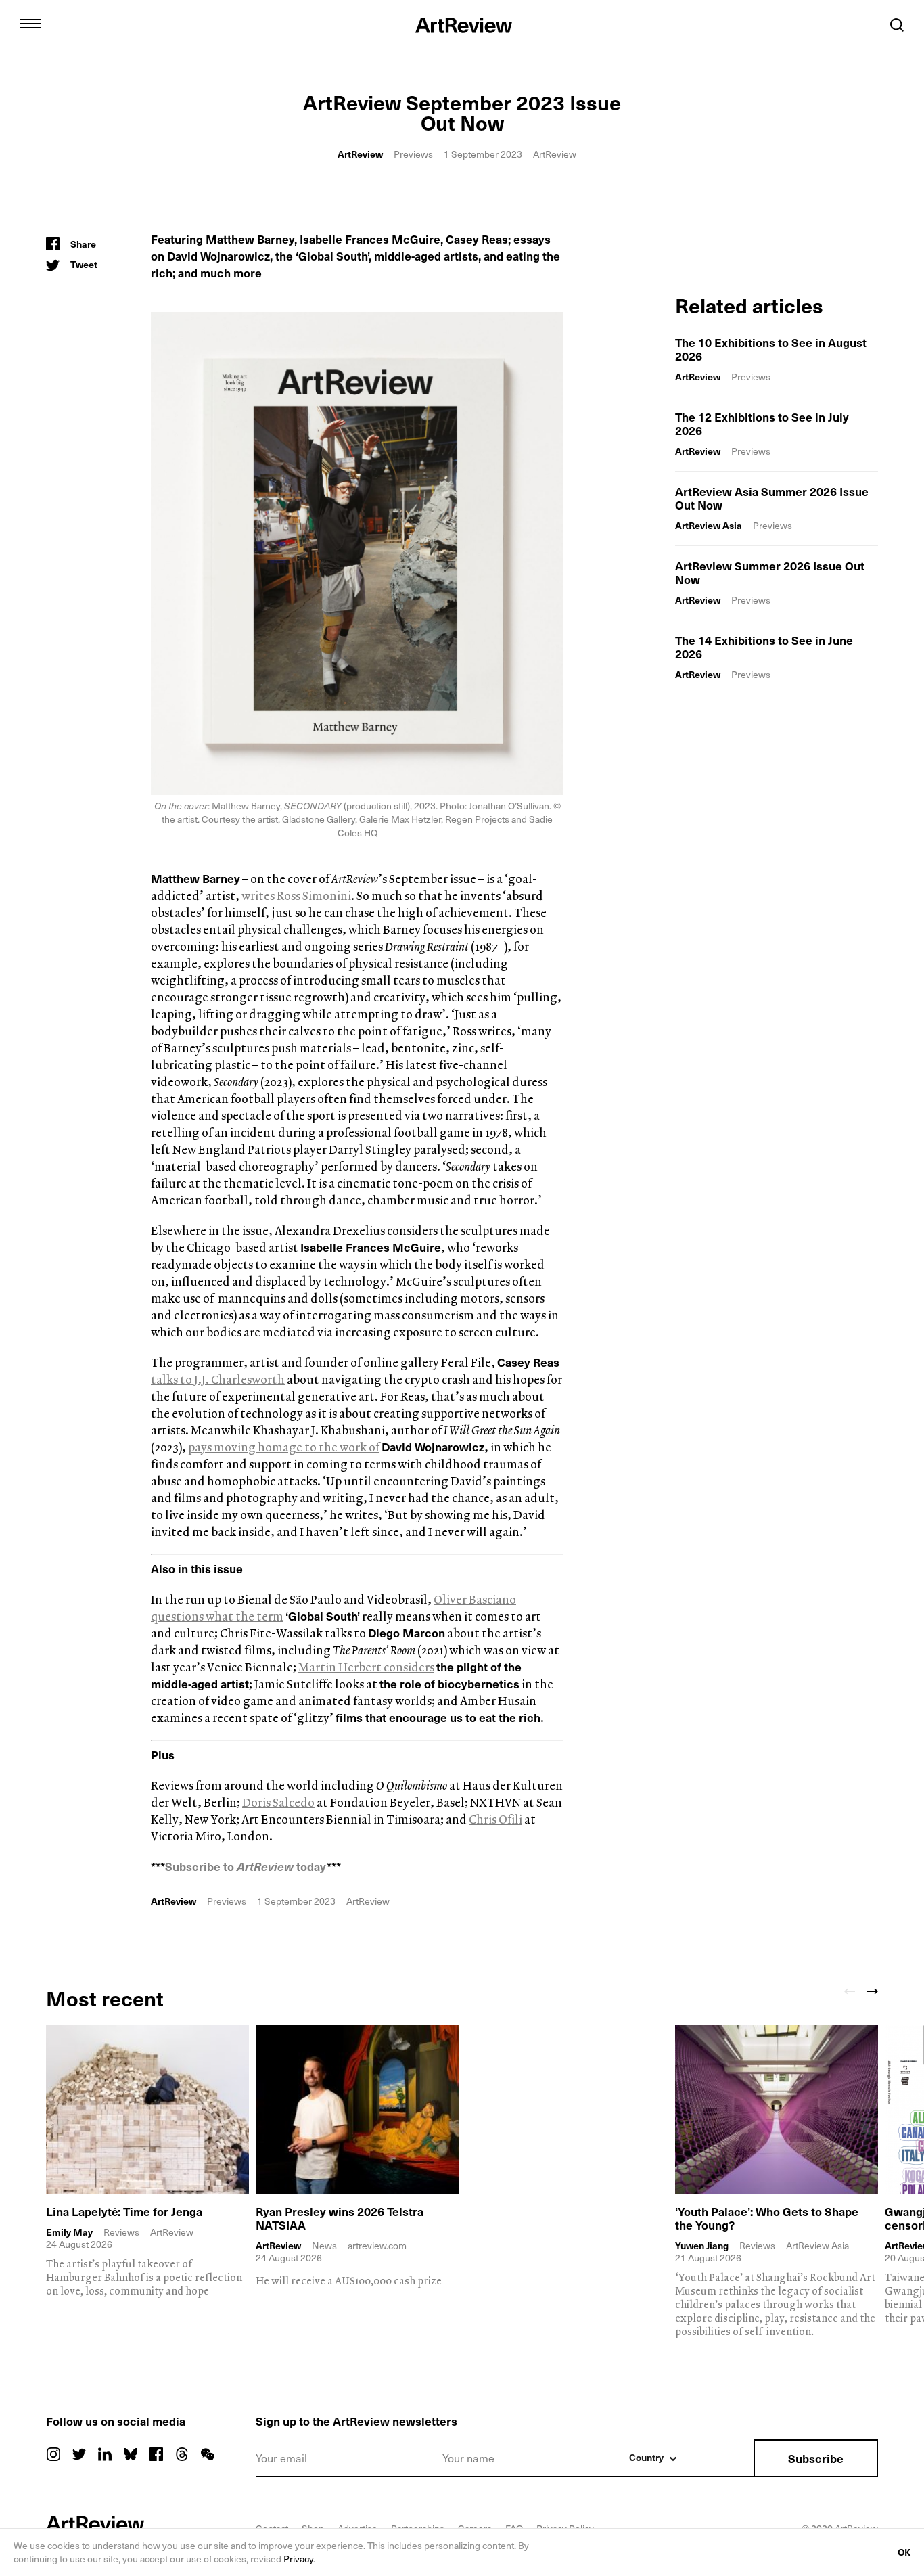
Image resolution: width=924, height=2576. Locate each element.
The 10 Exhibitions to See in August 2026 (771, 349)
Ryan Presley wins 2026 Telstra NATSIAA (340, 2218)
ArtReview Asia (709, 525)
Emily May (69, 2232)
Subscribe (816, 2458)
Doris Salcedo (278, 1802)
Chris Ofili (495, 1819)
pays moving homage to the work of (284, 1447)
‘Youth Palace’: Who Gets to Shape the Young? (767, 2218)
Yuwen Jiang (702, 2246)
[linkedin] (105, 2454)
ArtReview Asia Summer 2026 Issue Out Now (772, 498)
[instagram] (53, 2454)
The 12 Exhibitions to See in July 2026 (762, 424)
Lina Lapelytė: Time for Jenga (124, 2211)
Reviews (121, 2232)
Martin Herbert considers (366, 1667)
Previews (413, 154)
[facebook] (156, 2454)
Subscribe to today (246, 1866)
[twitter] (79, 2454)
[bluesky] (131, 2454)
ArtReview (360, 154)
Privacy (298, 2559)
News (324, 2245)
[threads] (182, 2454)
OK (904, 2552)
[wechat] (208, 2454)
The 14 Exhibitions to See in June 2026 (764, 647)
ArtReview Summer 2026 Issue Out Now (770, 572)
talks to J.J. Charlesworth (218, 1379)
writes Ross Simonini (296, 896)
